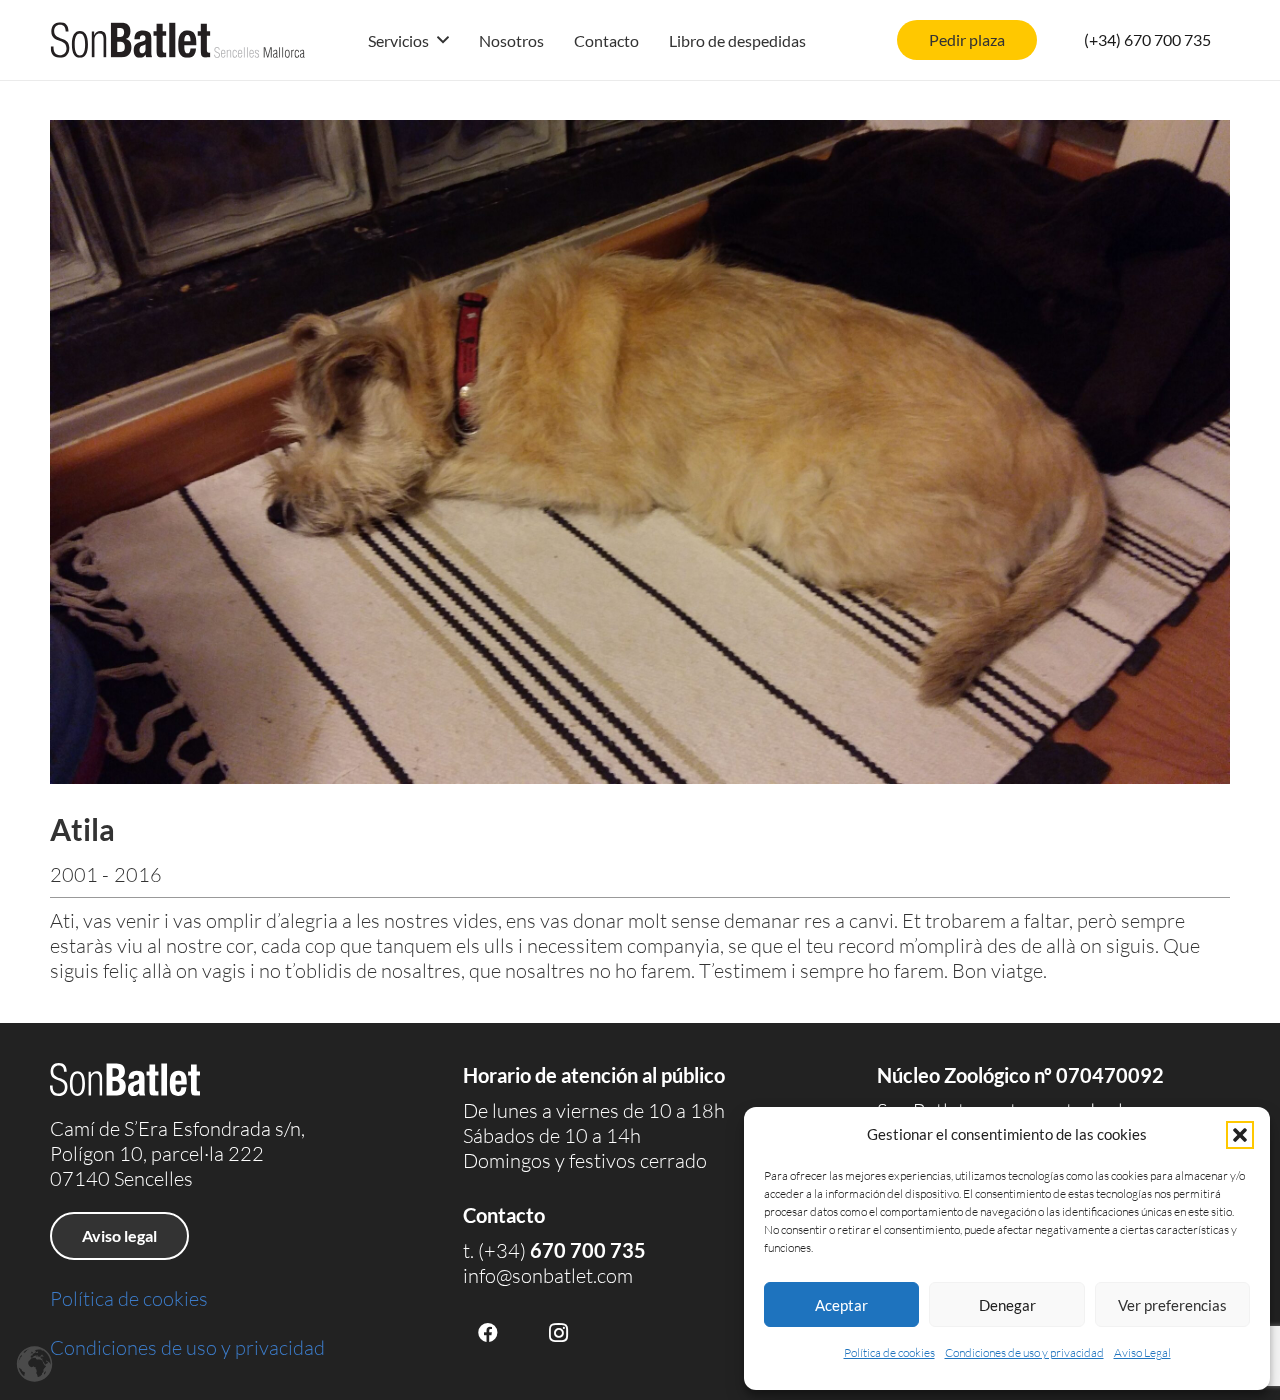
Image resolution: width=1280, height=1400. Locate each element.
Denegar (1007, 1305)
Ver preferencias (1172, 1305)
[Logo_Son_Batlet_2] (178, 40)
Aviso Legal (1142, 1352)
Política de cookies (889, 1352)
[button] (1240, 1135)
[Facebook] (488, 1333)
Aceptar (841, 1305)
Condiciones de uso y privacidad (1024, 1352)
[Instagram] (558, 1333)
